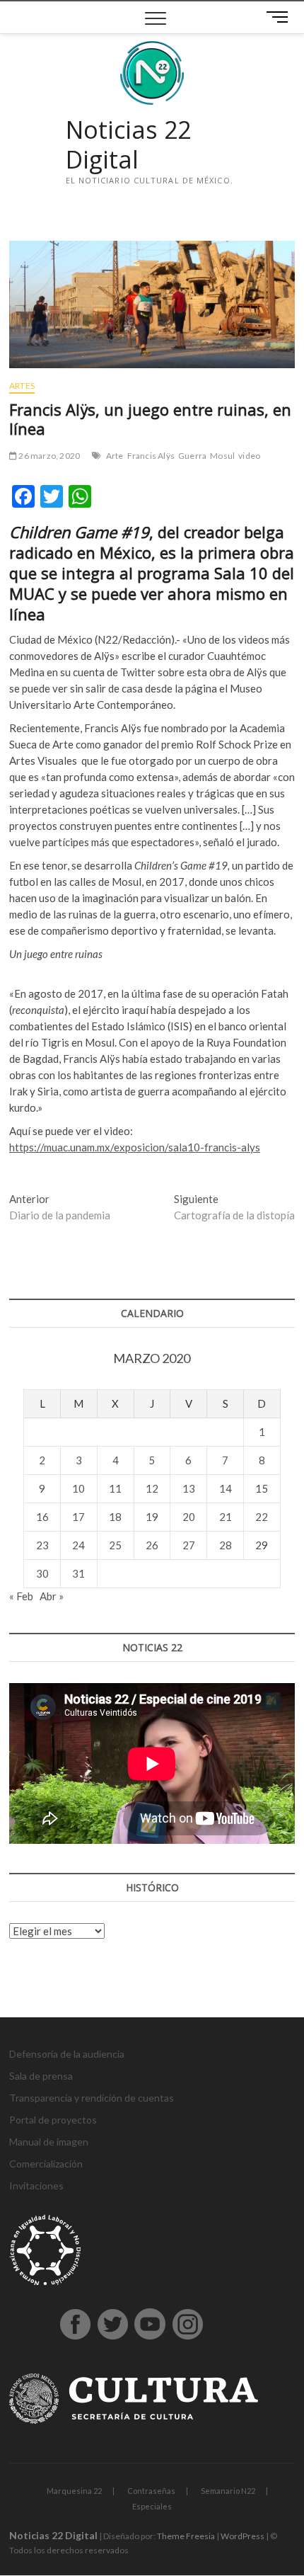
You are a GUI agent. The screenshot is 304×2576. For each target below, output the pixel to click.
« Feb (21, 1596)
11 (115, 1488)
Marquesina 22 (74, 2491)
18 (115, 1517)
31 (78, 1573)
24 (78, 1545)
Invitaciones (36, 2185)
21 (226, 1517)
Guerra (192, 456)
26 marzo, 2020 (48, 456)
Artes (22, 386)
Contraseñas (151, 2491)
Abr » (52, 1596)
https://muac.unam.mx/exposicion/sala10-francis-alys (135, 1147)
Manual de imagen (49, 2142)
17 (78, 1517)
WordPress (242, 2536)
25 (115, 1545)
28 (226, 1545)
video (249, 456)
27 (189, 1545)
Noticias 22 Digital (128, 145)
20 (189, 1517)
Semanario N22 (228, 2491)
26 (152, 1545)
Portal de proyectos (53, 2120)
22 (262, 1517)
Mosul (222, 456)
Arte (115, 456)
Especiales (152, 2506)
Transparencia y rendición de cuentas (92, 2098)
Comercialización (46, 2164)
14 (226, 1488)
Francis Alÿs (151, 456)
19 (152, 1517)
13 (189, 1488)
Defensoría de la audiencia (67, 2054)
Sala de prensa (41, 2076)
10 (78, 1488)
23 (42, 1545)
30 (42, 1573)
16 (42, 1517)
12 (152, 1488)
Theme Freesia (186, 2536)
